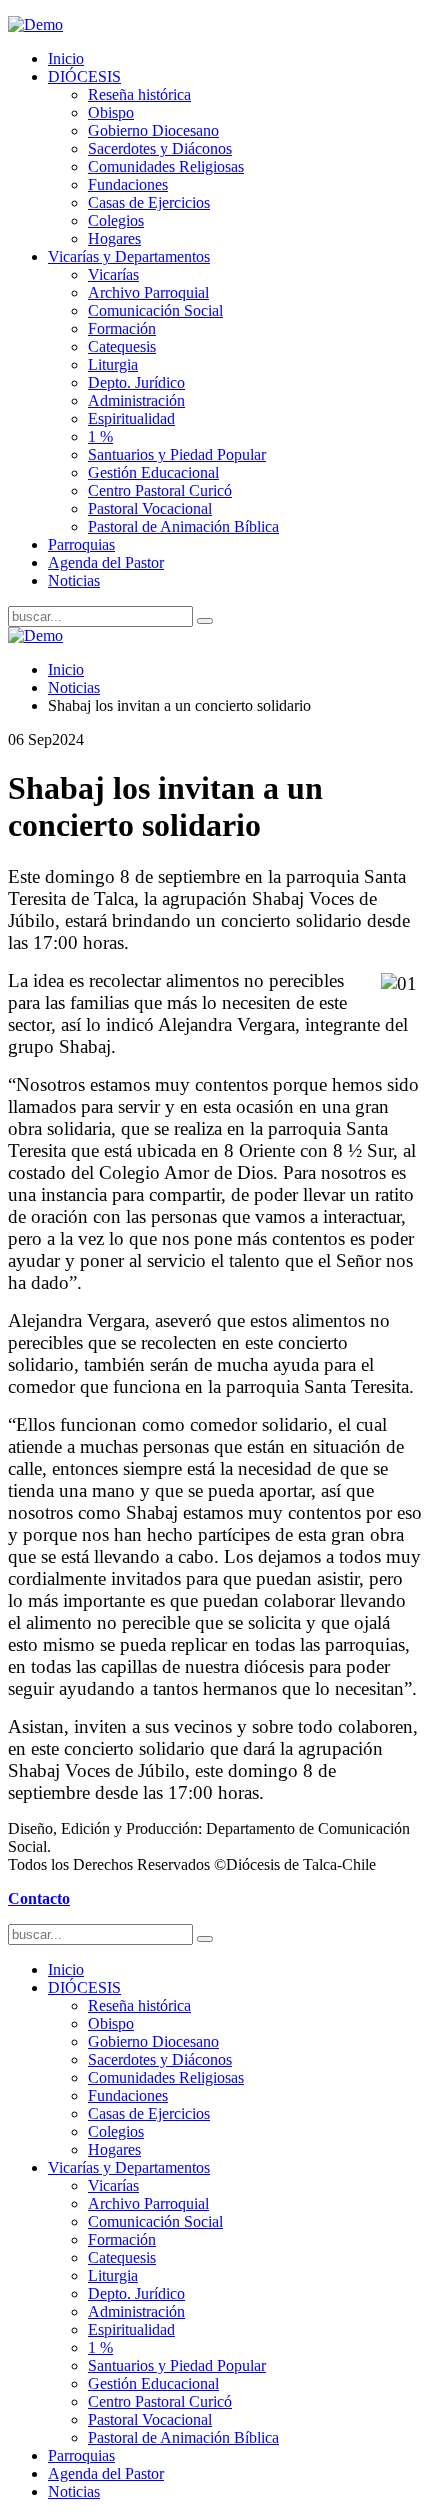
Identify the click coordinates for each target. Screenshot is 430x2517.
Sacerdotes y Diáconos (160, 148)
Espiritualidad (131, 418)
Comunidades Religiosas (166, 166)
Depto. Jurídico (136, 382)
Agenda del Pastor (106, 562)
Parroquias (81, 544)
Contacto (39, 1898)
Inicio (66, 58)
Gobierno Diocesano (153, 130)
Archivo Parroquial (148, 292)
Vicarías (113, 274)
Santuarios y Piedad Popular (177, 454)
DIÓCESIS (84, 76)
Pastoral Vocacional (150, 508)
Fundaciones (128, 184)
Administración (136, 400)
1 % (100, 436)
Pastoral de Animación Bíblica (183, 526)
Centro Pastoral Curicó (160, 490)
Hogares (114, 238)
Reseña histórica (139, 94)
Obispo (111, 112)
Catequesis (122, 346)
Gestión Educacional (153, 472)
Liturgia (113, 364)
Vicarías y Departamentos (129, 256)
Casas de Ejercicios (149, 202)
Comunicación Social (155, 310)
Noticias (74, 580)
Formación (122, 328)
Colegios (116, 220)
